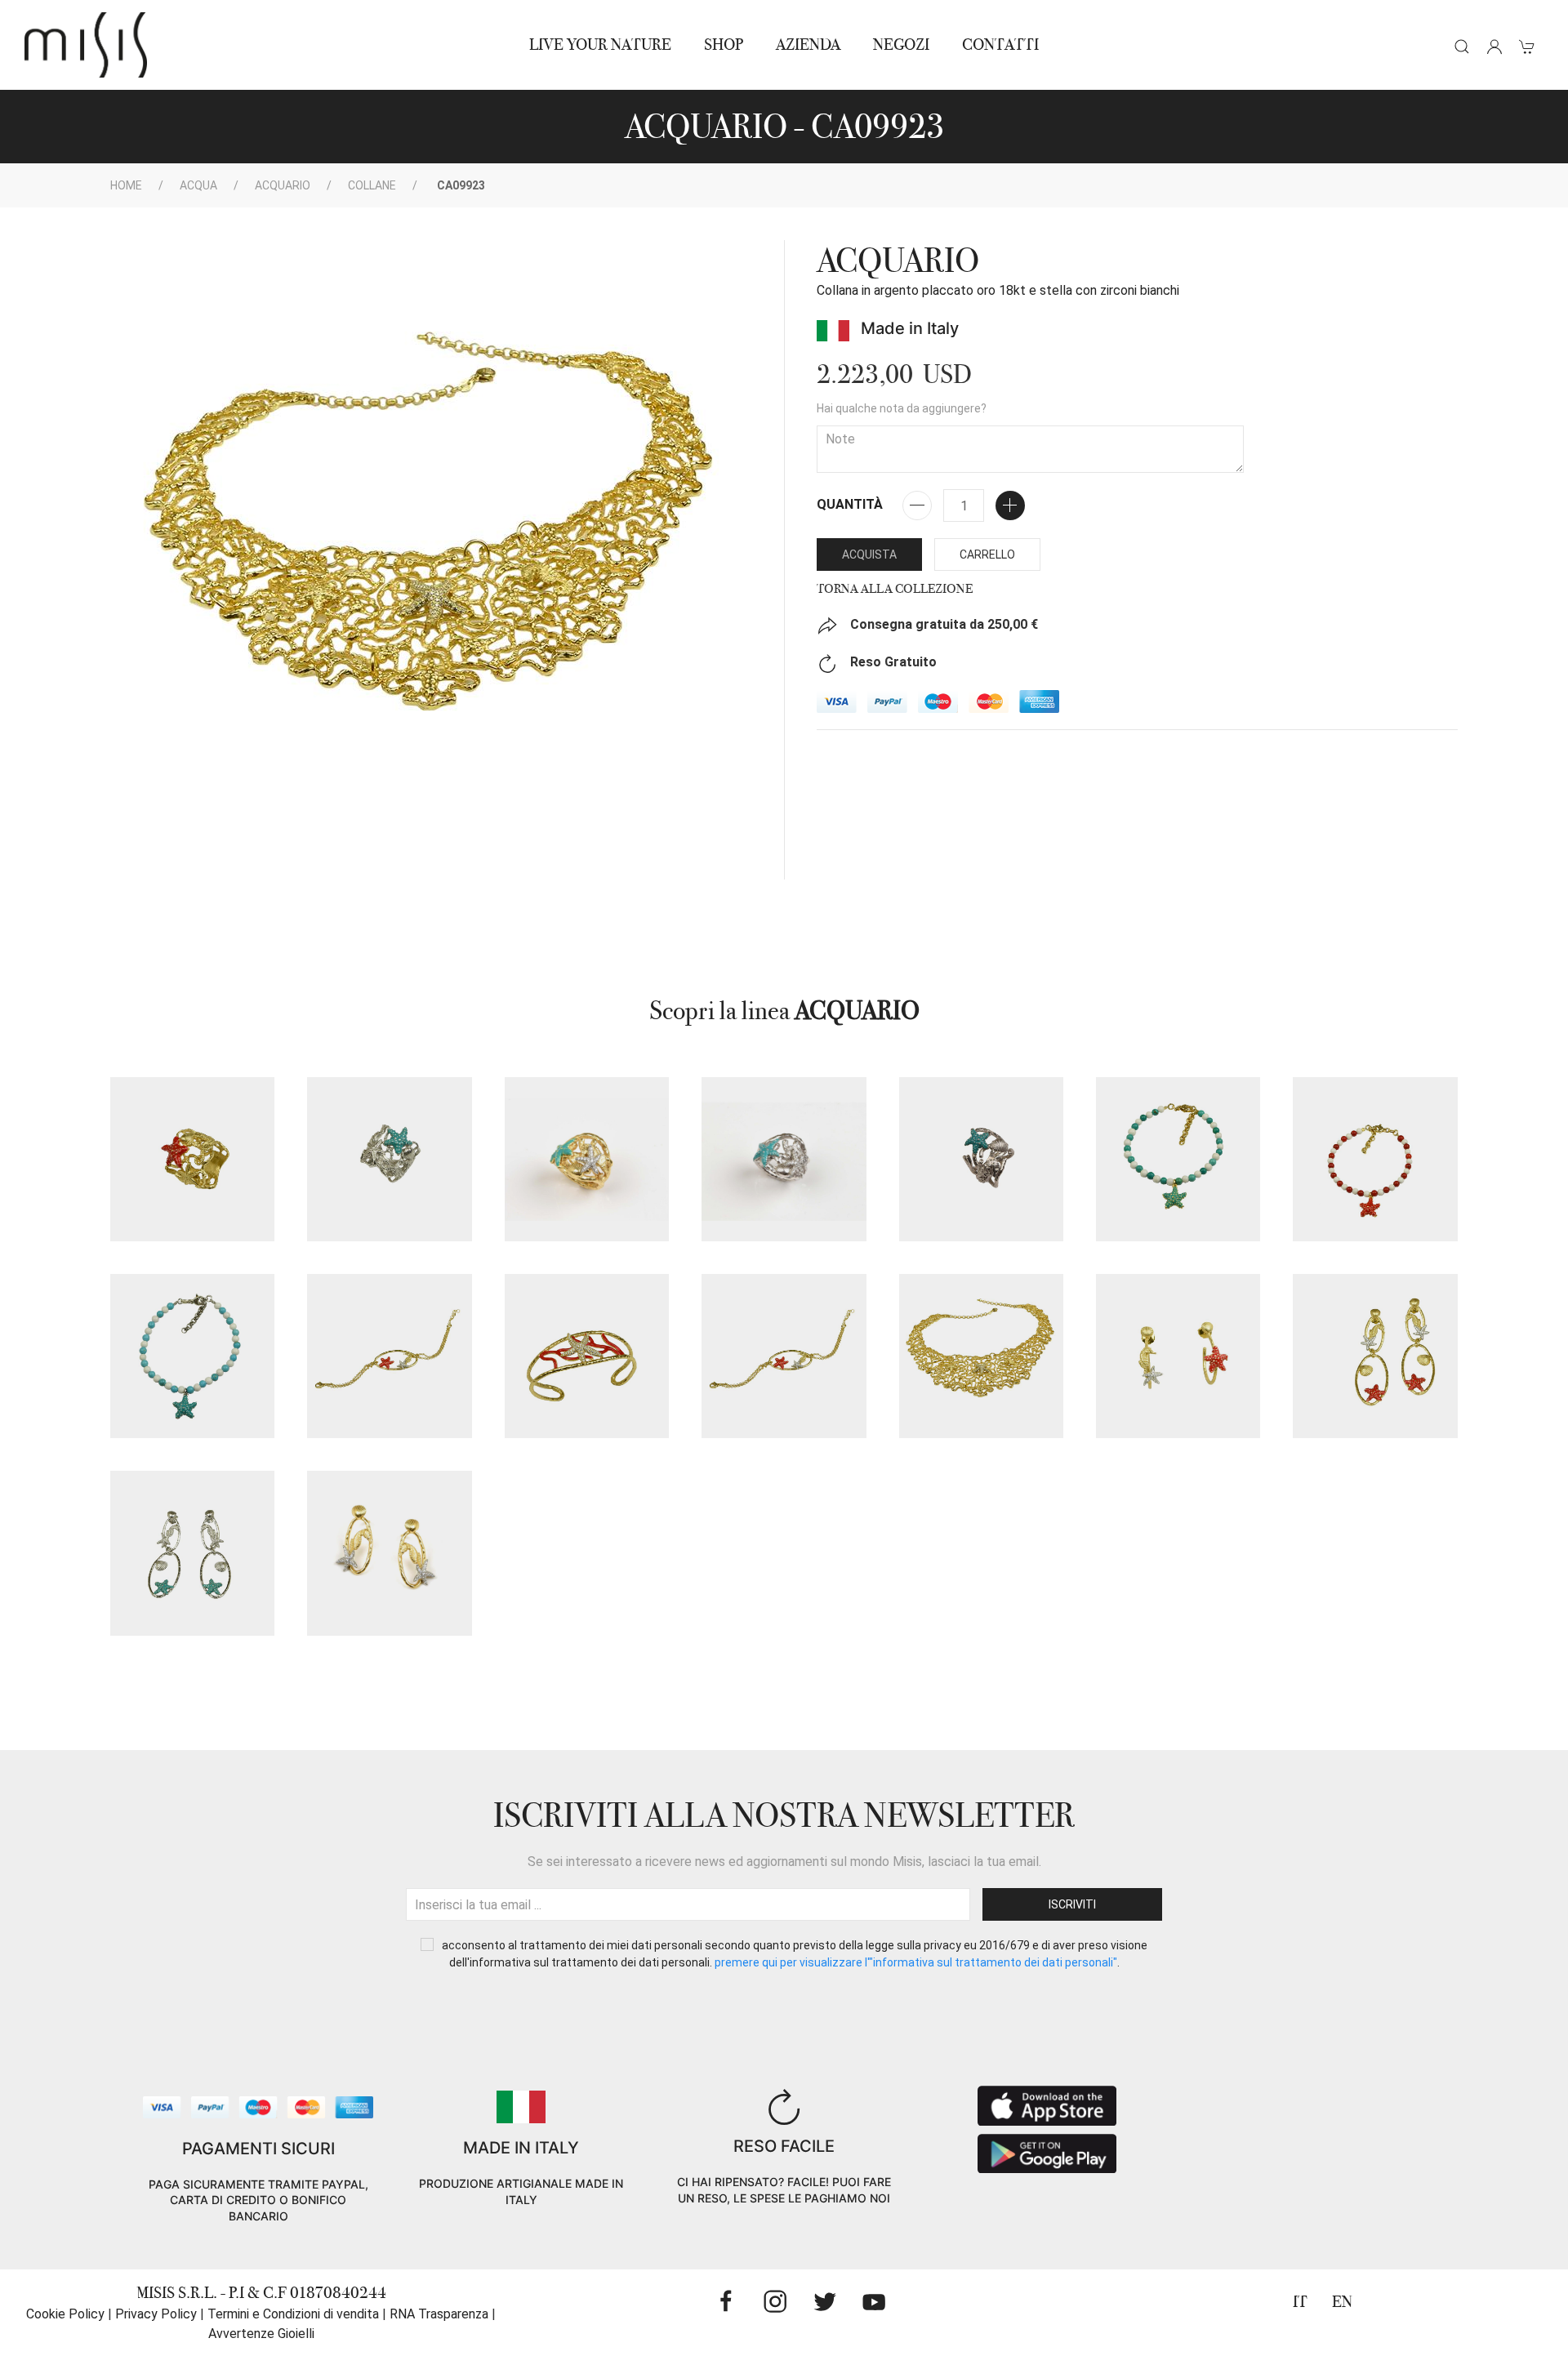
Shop (724, 45)
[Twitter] (825, 2302)
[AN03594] (981, 1159)
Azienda (808, 45)
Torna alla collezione (895, 589)
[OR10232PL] (389, 1553)
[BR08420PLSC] (1375, 1159)
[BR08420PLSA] (1178, 1159)
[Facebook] (726, 2302)
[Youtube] (874, 2302)
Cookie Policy (65, 2314)
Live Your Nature (600, 45)
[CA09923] (981, 1356)
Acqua (198, 185)
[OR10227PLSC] (1178, 1356)
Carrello (987, 554)
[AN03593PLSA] (587, 1159)
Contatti (1000, 45)
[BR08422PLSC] (587, 1356)
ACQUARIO (283, 185)
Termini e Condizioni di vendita (293, 2314)
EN (1342, 2302)
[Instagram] (775, 2302)
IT (1300, 2302)
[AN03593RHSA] (784, 1159)
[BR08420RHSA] (192, 1356)
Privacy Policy (156, 2314)
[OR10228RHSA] (192, 1553)
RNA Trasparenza (439, 2314)
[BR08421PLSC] (389, 1356)
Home (126, 185)
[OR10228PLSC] (1375, 1356)
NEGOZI (901, 45)
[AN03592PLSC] (192, 1159)
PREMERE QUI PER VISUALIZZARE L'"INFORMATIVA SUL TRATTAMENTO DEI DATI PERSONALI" (916, 1962)
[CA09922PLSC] (784, 1356)
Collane (372, 185)
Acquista (869, 554)
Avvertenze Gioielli (261, 2334)
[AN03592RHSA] (389, 1159)
